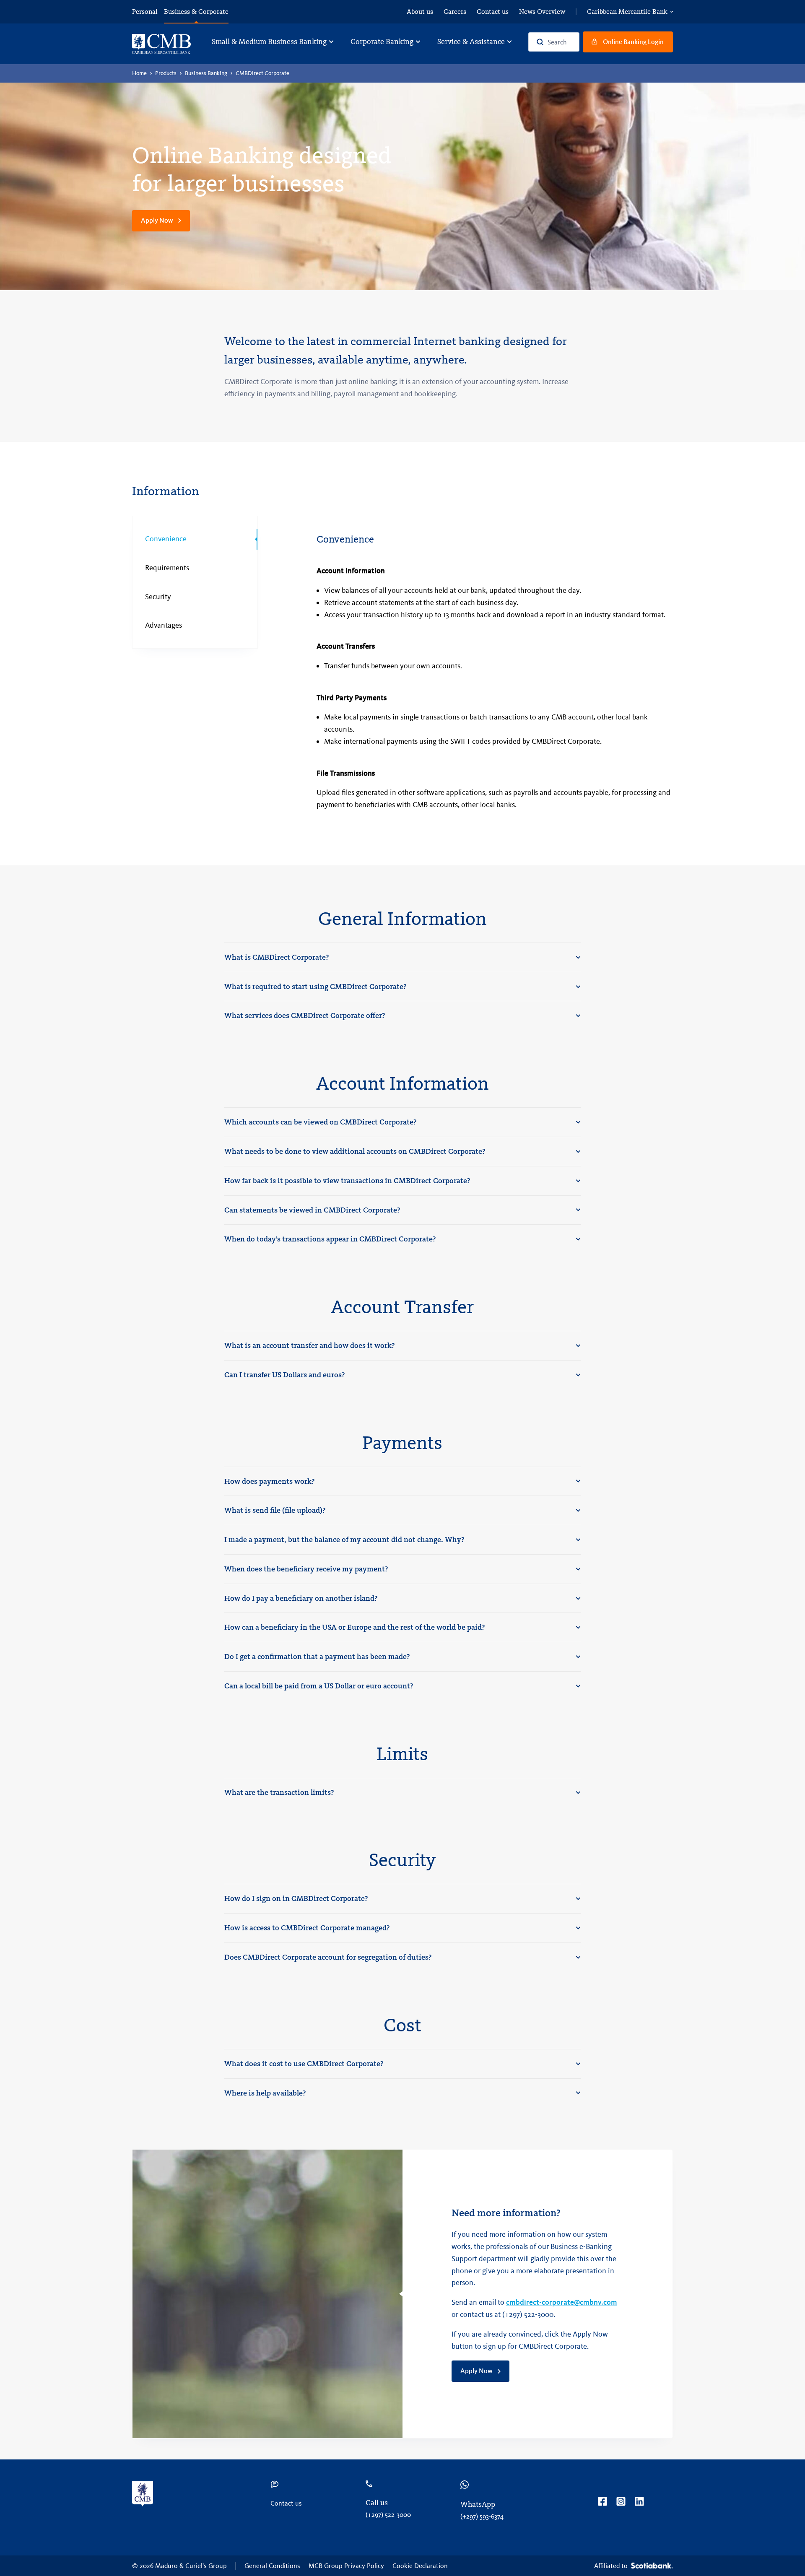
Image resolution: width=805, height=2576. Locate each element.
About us (420, 12)
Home (139, 73)
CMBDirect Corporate (262, 73)
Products (166, 73)
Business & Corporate (196, 12)
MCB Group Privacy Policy (346, 2566)
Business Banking (206, 73)
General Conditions (272, 2566)
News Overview (542, 12)
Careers (455, 12)
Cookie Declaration (420, 2566)
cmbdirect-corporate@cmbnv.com (562, 2302)
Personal (145, 12)
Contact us (493, 12)
